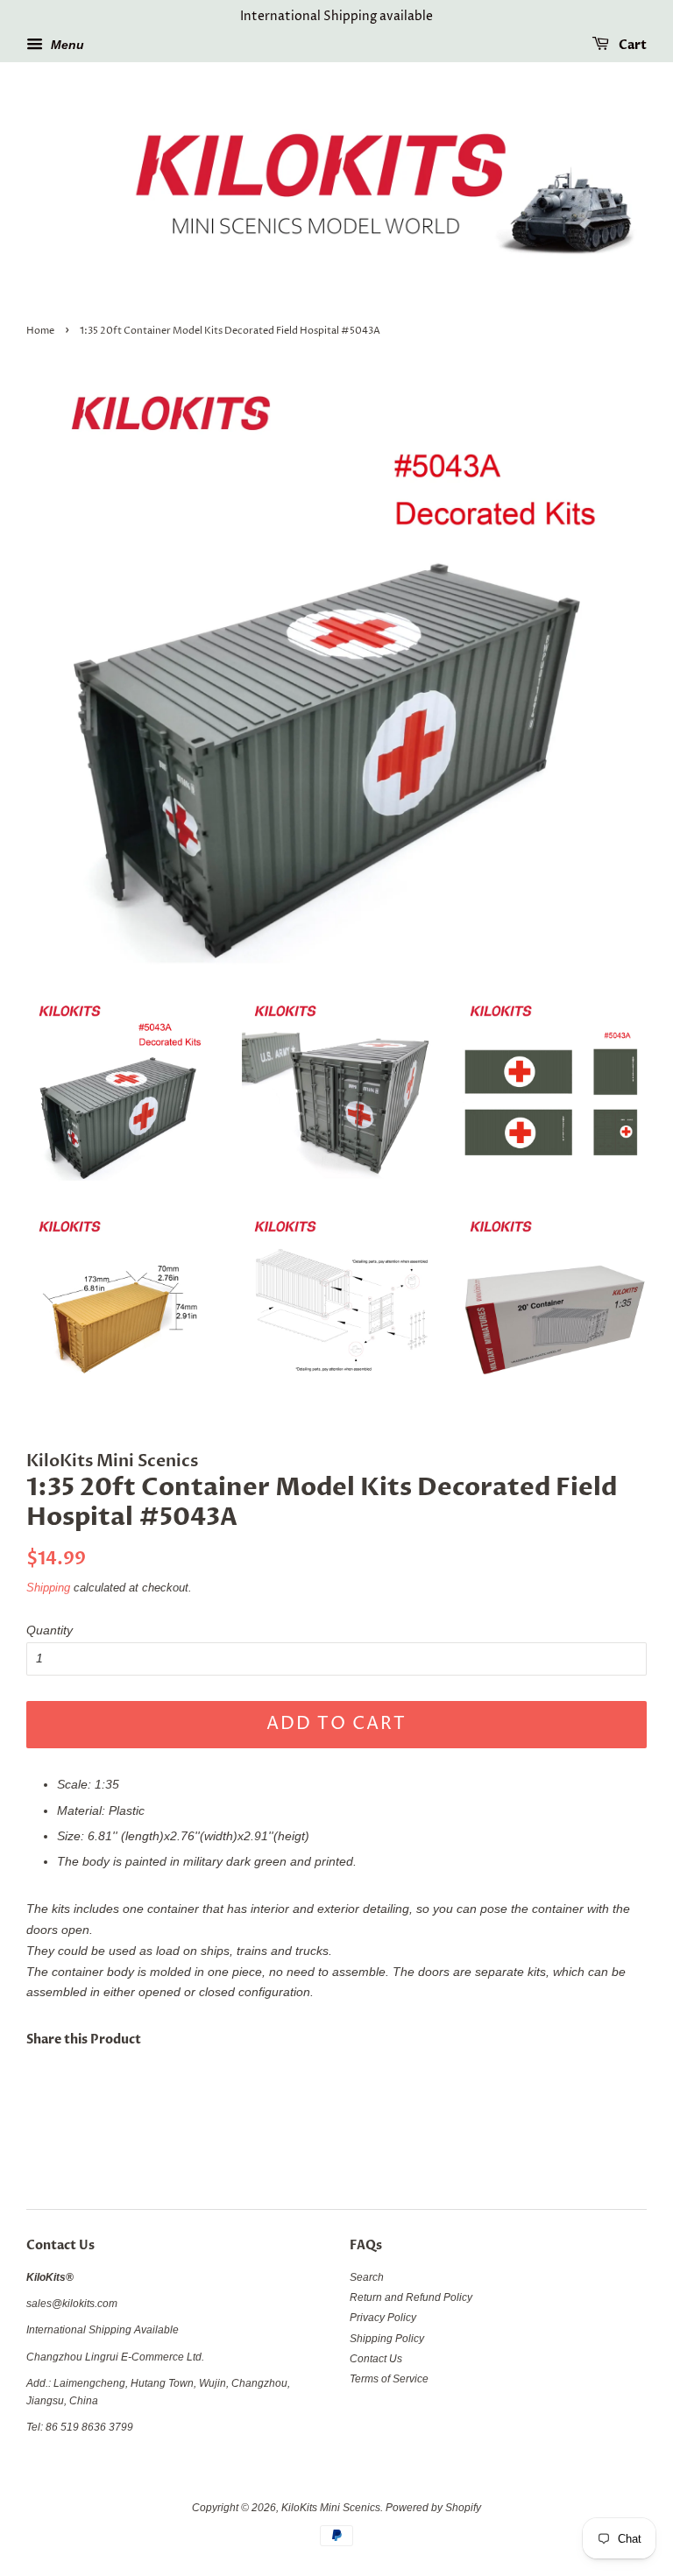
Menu (66, 45)
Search (367, 2277)
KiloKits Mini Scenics (331, 2508)
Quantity (50, 1630)
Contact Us (376, 2359)
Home (40, 331)
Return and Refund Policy (411, 2297)
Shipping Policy (387, 2339)
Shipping (48, 1588)
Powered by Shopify (433, 2508)
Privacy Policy (383, 2318)
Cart (631, 45)
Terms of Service (389, 2379)
